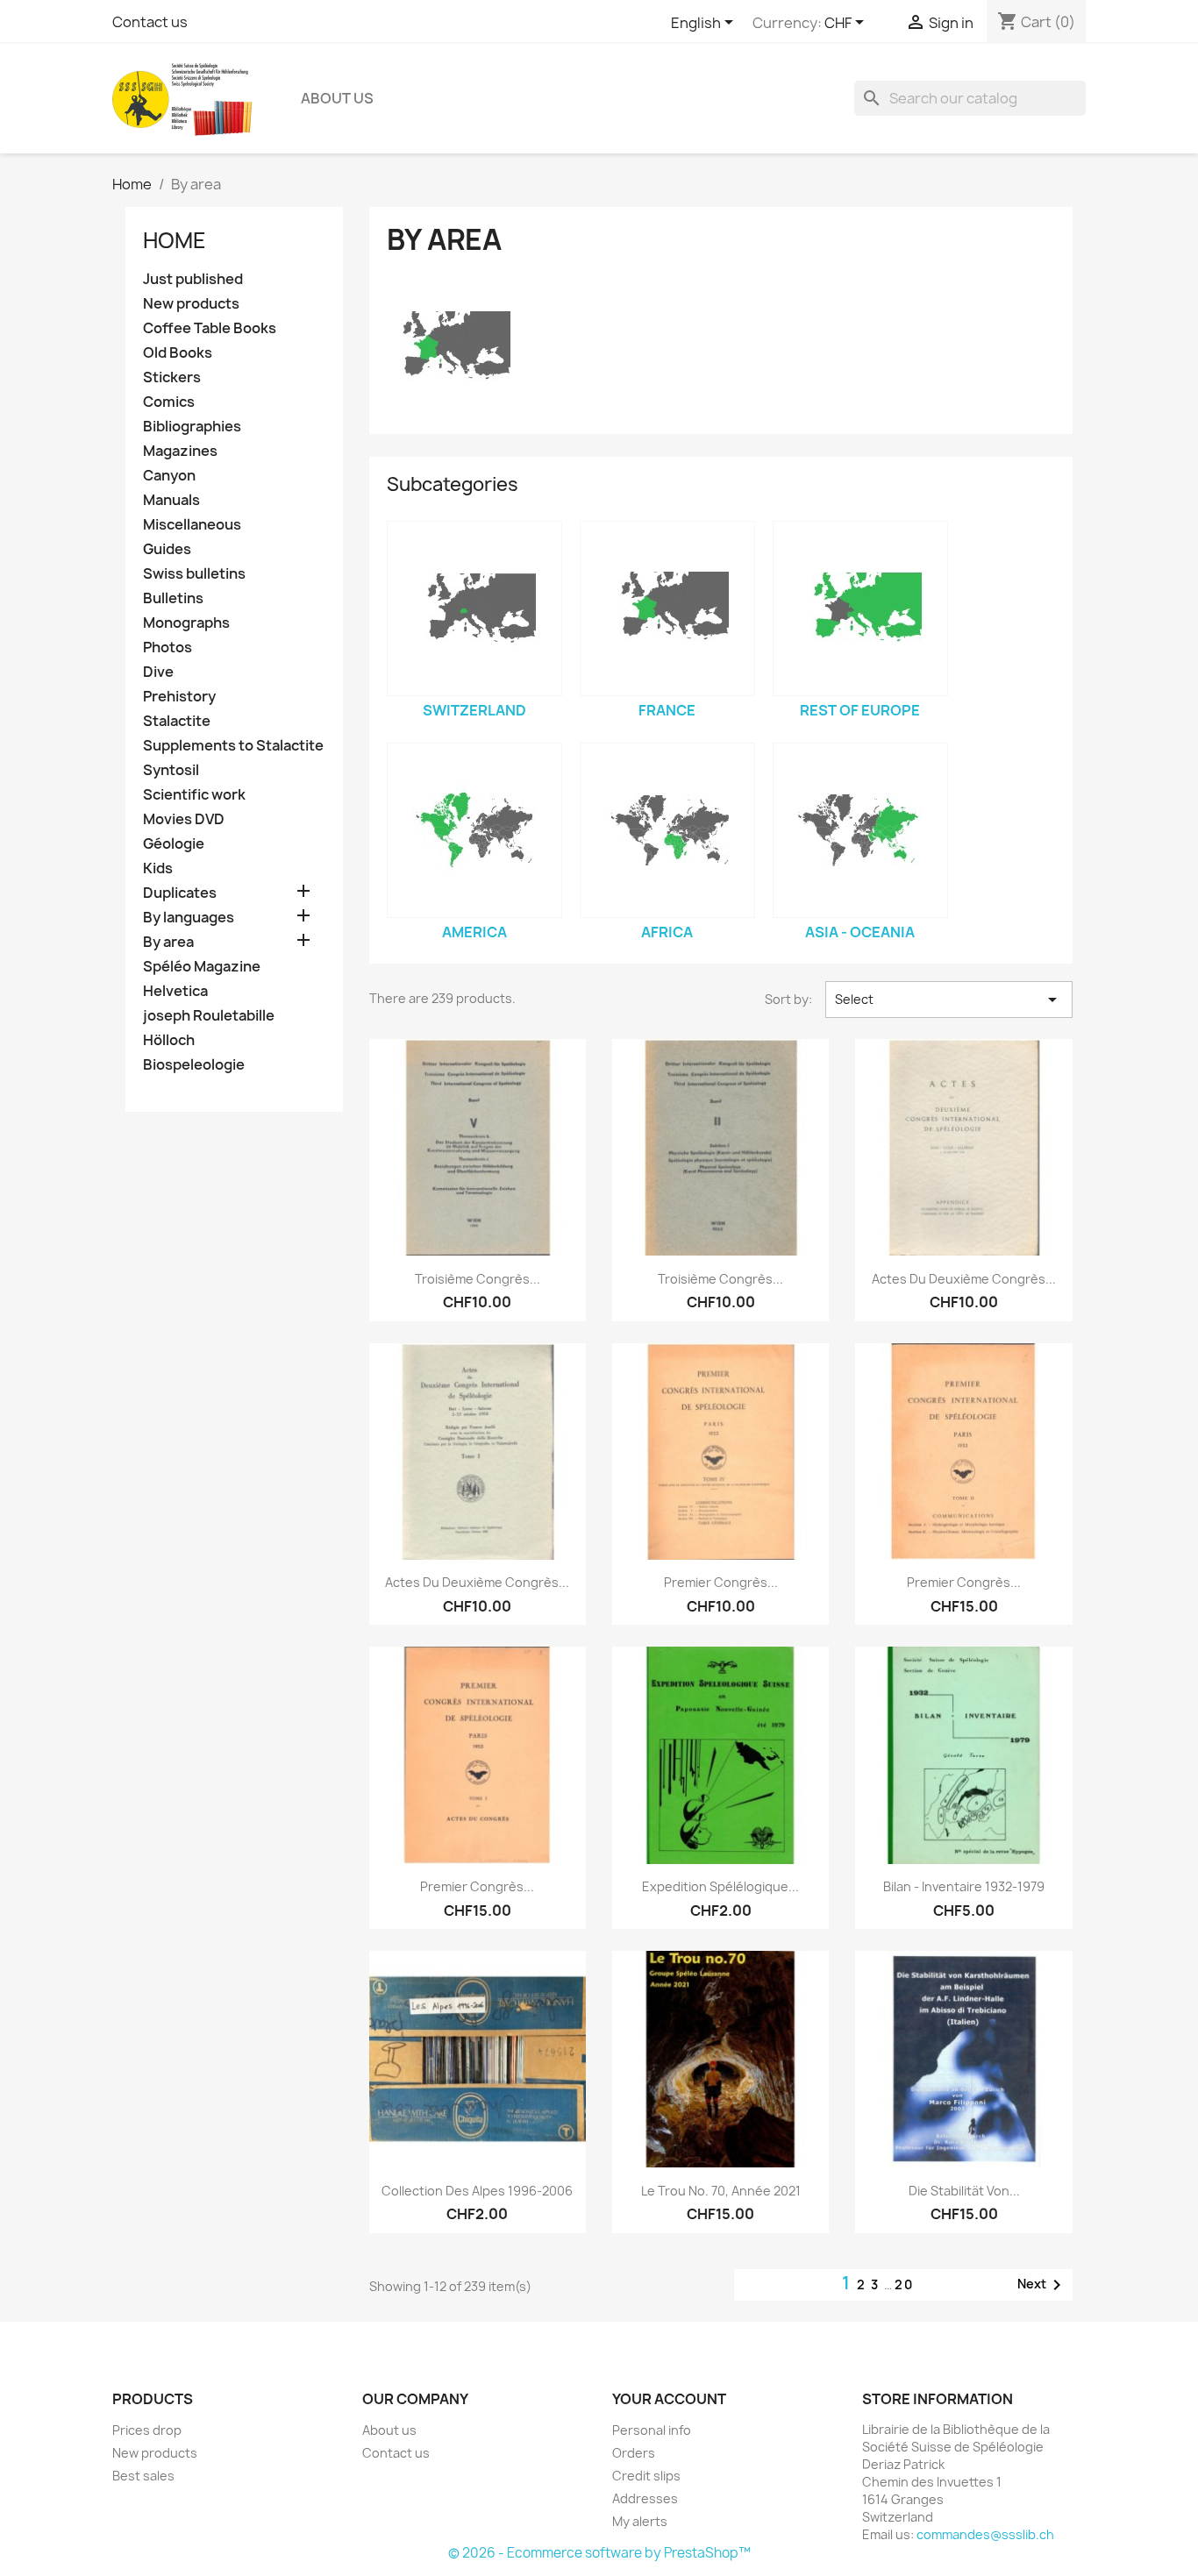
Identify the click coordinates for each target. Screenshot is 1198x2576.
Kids (158, 868)
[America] (474, 830)
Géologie (174, 844)
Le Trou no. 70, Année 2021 (721, 2191)
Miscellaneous (192, 525)
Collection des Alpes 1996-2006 (477, 2191)
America (474, 932)
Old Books (178, 353)
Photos (168, 648)
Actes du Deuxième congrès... (964, 1279)
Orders (634, 2453)
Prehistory (179, 697)
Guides (167, 549)
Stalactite (177, 721)
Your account (669, 2399)
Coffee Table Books (210, 328)
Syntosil (171, 770)
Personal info (652, 2430)
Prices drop (147, 2430)
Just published (193, 279)
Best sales (143, 2476)
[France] (667, 608)
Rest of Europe (860, 710)
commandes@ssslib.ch (985, 2534)
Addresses (645, 2498)
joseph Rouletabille (209, 1016)
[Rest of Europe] (860, 608)
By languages (189, 918)
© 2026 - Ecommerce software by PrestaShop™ (599, 2553)
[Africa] (667, 830)
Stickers (172, 377)
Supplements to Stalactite (233, 746)
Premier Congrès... (721, 1582)
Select (949, 1000)
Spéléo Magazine (202, 967)
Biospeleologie (194, 1065)
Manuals (171, 500)
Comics (169, 402)
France (667, 710)
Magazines (180, 451)
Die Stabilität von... (964, 2191)
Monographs (186, 623)
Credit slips (646, 2476)
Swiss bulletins (194, 574)
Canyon (169, 476)
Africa (667, 932)
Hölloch (169, 1040)
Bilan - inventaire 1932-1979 (964, 1886)
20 (904, 2284)
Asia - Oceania (860, 932)
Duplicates (180, 893)
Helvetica (175, 991)
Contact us (150, 22)
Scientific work (194, 795)
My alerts (640, 2521)
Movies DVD (184, 819)
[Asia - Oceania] (860, 830)
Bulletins (173, 598)
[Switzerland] (474, 608)
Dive (158, 672)
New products (191, 304)
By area (168, 942)
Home (175, 240)
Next (1042, 2285)
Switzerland (474, 710)
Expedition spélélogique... (720, 1886)
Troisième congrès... (478, 1279)
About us (337, 98)
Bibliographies (192, 427)
